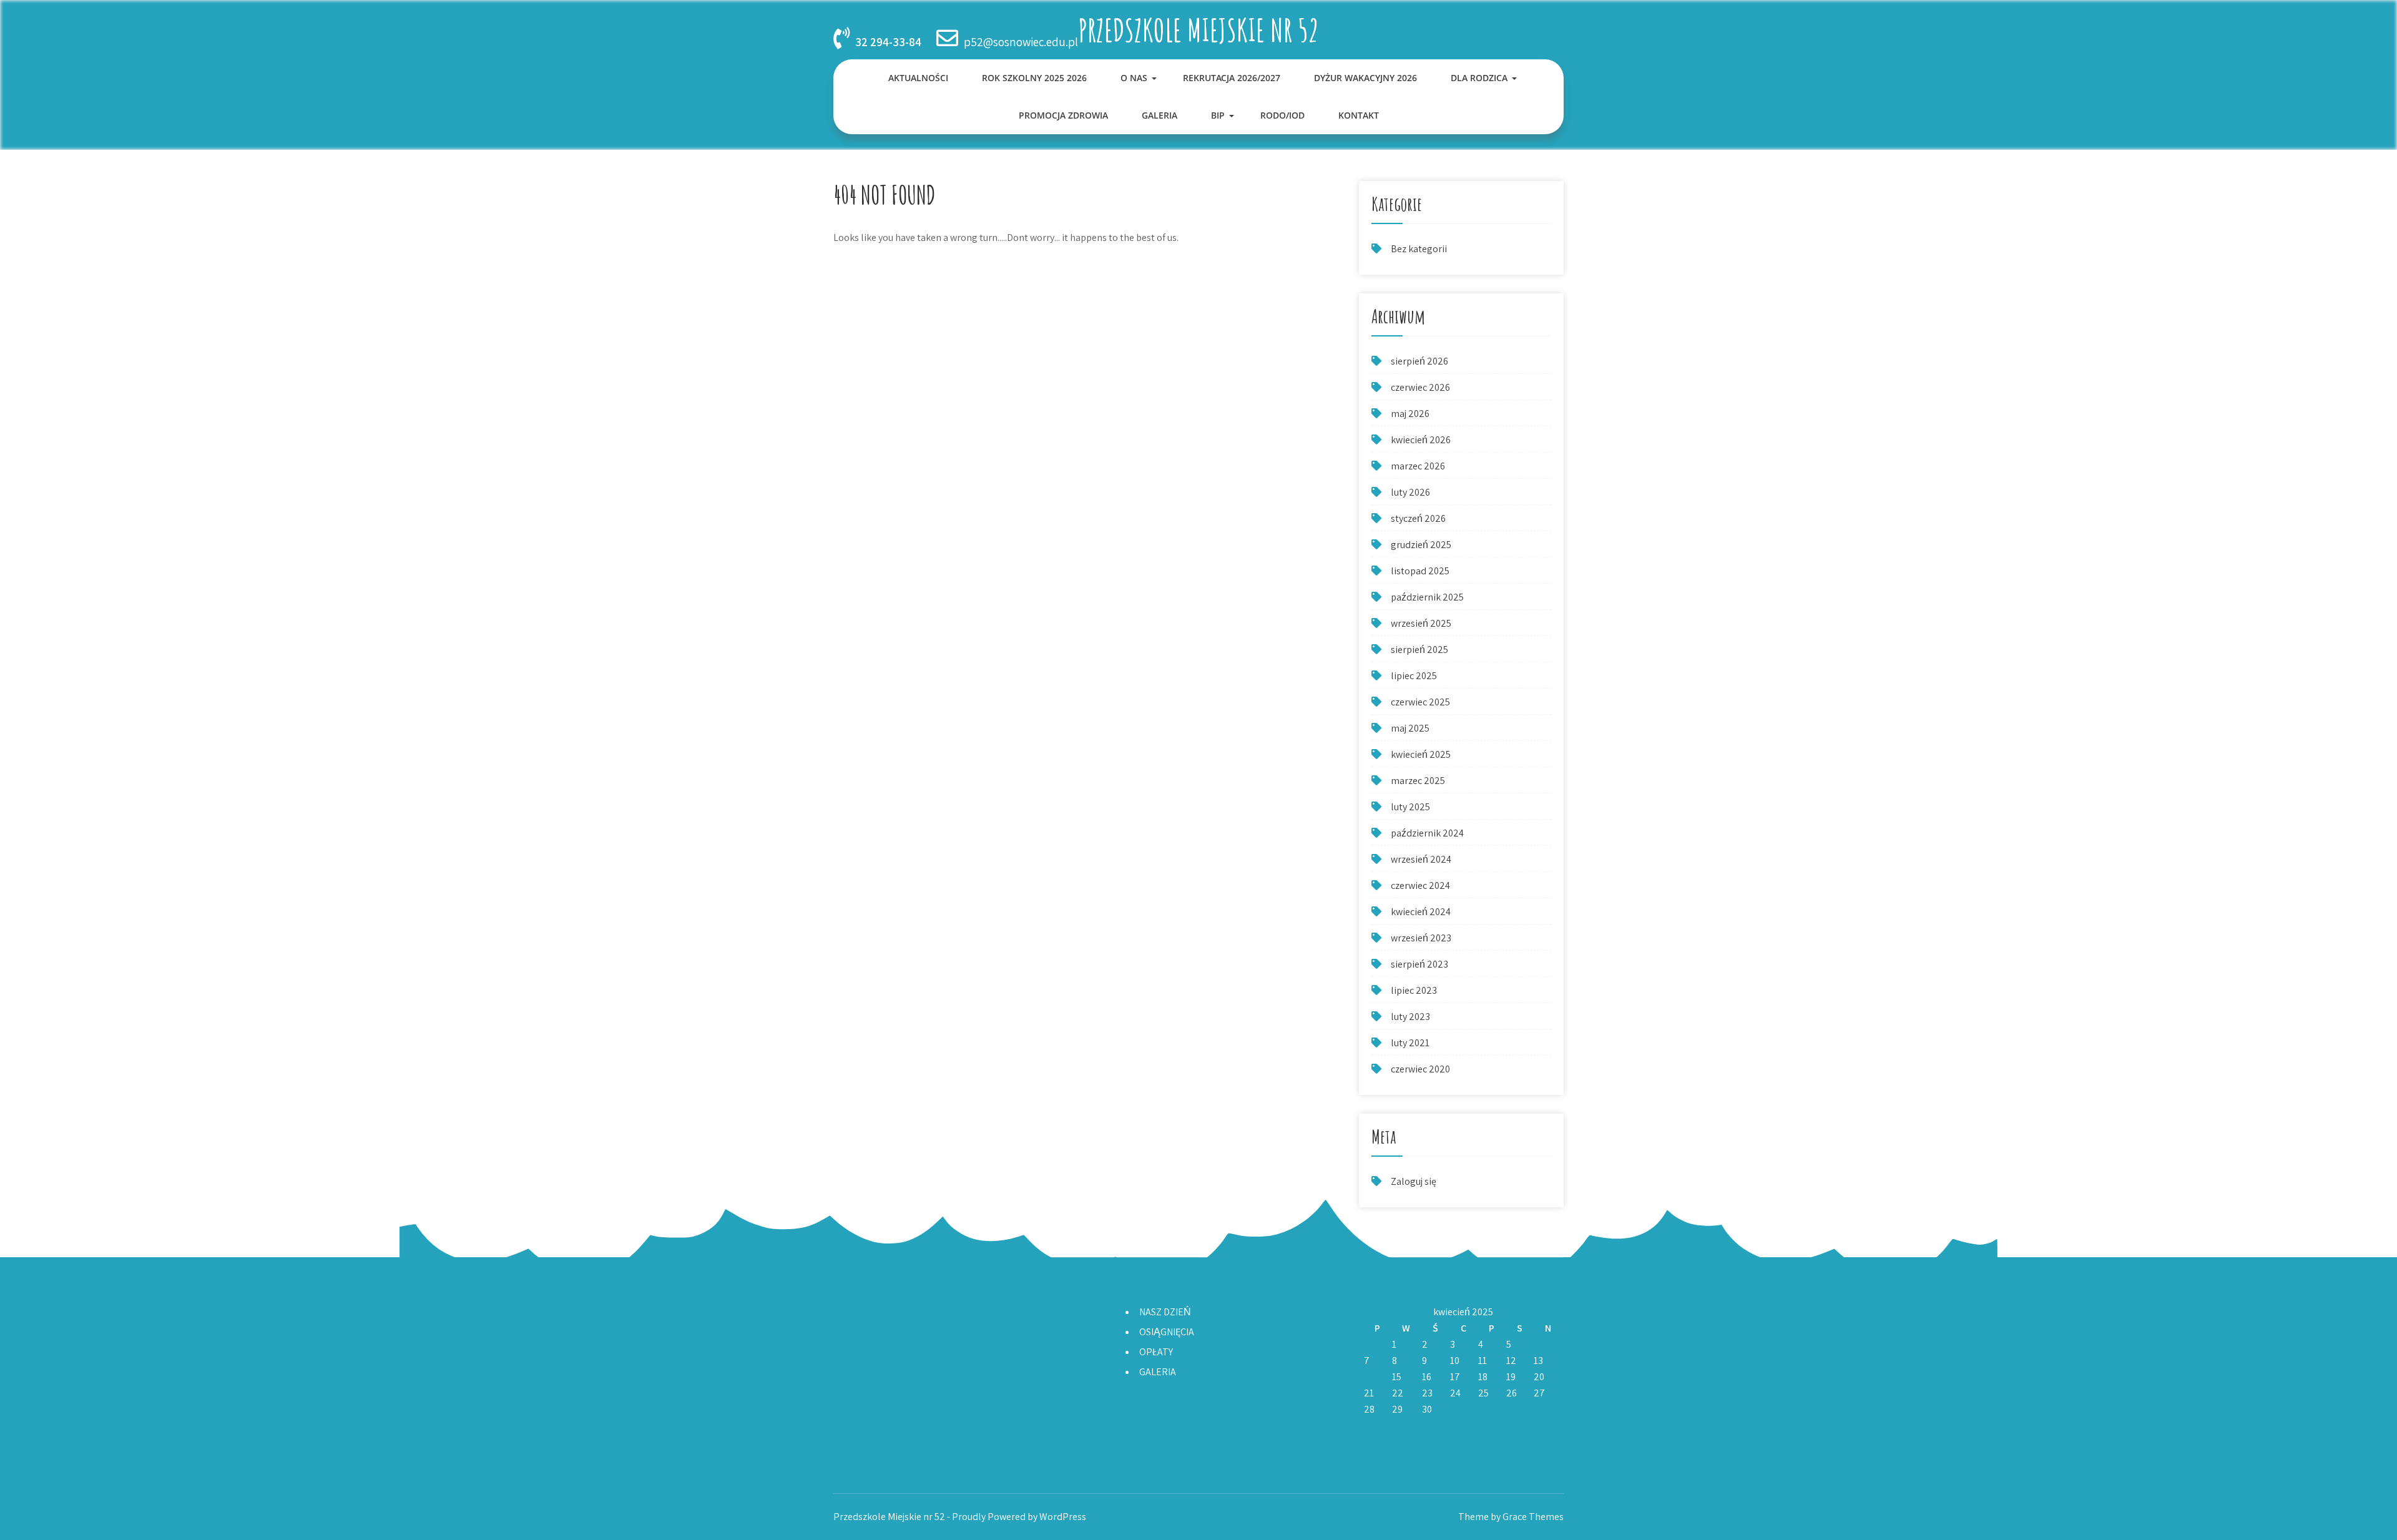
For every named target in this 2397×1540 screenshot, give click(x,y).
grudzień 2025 (1421, 545)
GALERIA (1159, 115)
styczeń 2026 (1418, 518)
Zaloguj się (1414, 1181)
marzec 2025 (1418, 781)
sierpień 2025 (1419, 650)
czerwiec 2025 (1420, 702)
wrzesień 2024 (1421, 859)
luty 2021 (1410, 1043)
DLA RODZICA (1479, 78)
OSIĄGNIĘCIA (1167, 1332)
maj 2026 (1410, 414)
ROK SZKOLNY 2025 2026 (1034, 78)
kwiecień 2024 (1421, 912)
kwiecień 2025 (1421, 754)
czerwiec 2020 (1420, 1069)
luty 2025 (1410, 807)
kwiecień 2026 (1421, 440)
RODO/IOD (1282, 115)
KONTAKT (1359, 115)
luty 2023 (1410, 1017)
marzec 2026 (1418, 466)
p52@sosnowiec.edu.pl (1021, 42)
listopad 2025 (1420, 571)
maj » (1403, 1425)
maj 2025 (1410, 728)
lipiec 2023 (1414, 990)
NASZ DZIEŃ (1165, 1312)
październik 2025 (1427, 597)
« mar (1375, 1425)
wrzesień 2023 (1421, 938)
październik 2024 (1427, 833)
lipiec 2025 (1414, 676)
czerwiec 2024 (1420, 885)
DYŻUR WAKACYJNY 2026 (1365, 78)
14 (1369, 1377)
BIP (1218, 115)
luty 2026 (1410, 492)
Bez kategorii (1419, 249)
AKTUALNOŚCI (918, 78)
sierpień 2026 (1419, 361)
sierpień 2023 (1419, 964)
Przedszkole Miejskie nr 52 (1198, 30)
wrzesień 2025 (1421, 623)
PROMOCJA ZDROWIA (1063, 115)
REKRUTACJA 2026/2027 (1232, 78)
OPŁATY (1156, 1352)
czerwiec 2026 (1420, 387)
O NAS (1134, 78)
